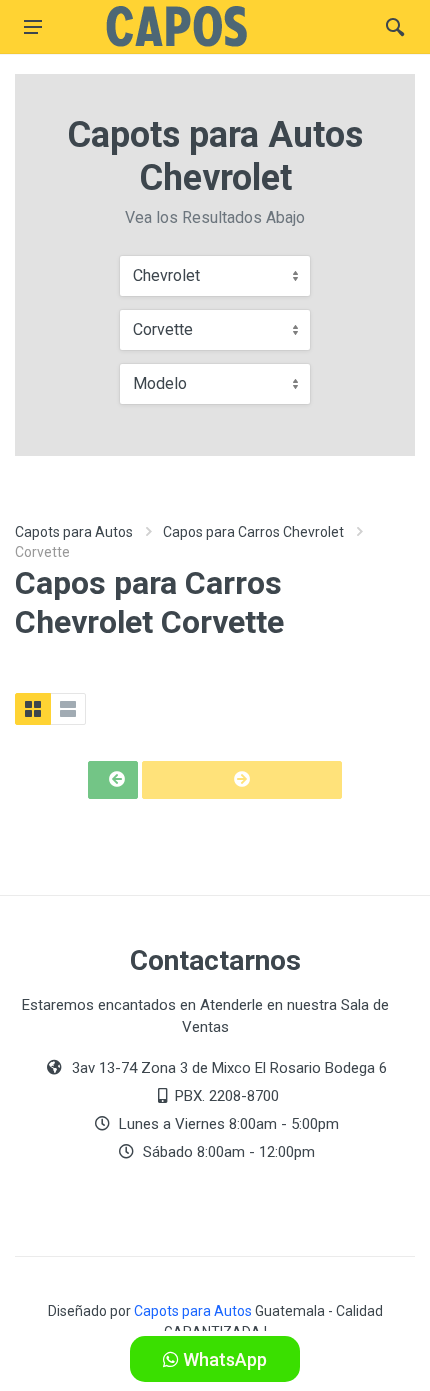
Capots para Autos (74, 532)
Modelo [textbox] (160, 383)
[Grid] (33, 709)
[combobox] (215, 276)
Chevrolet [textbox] (166, 275)
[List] (68, 709)
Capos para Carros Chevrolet (253, 532)
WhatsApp (223, 1359)
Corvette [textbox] (163, 329)
